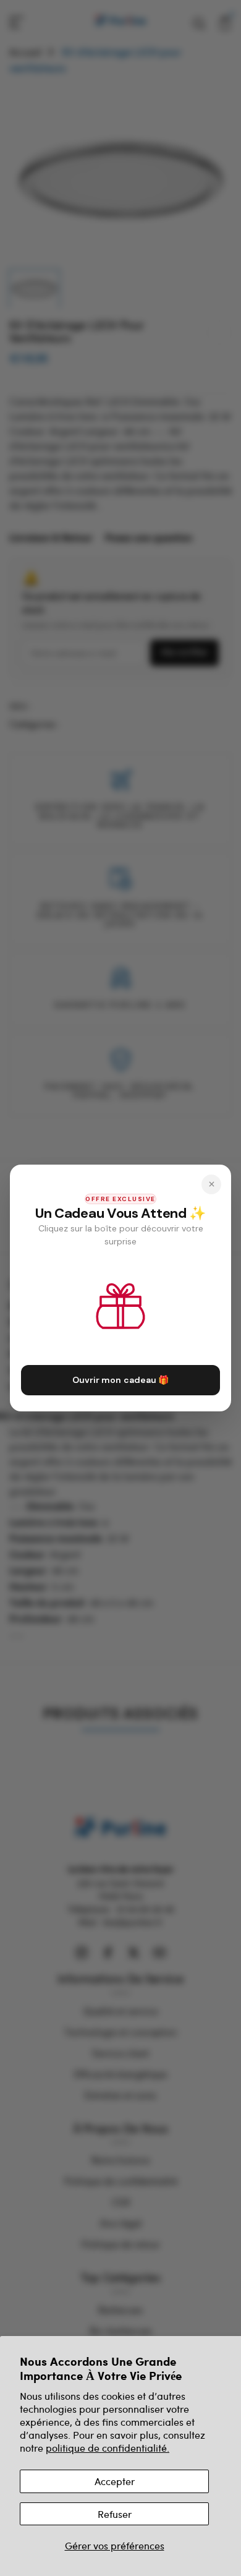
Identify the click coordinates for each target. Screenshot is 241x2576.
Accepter (115, 2481)
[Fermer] (211, 1184)
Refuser (115, 2514)
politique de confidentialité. (108, 2448)
